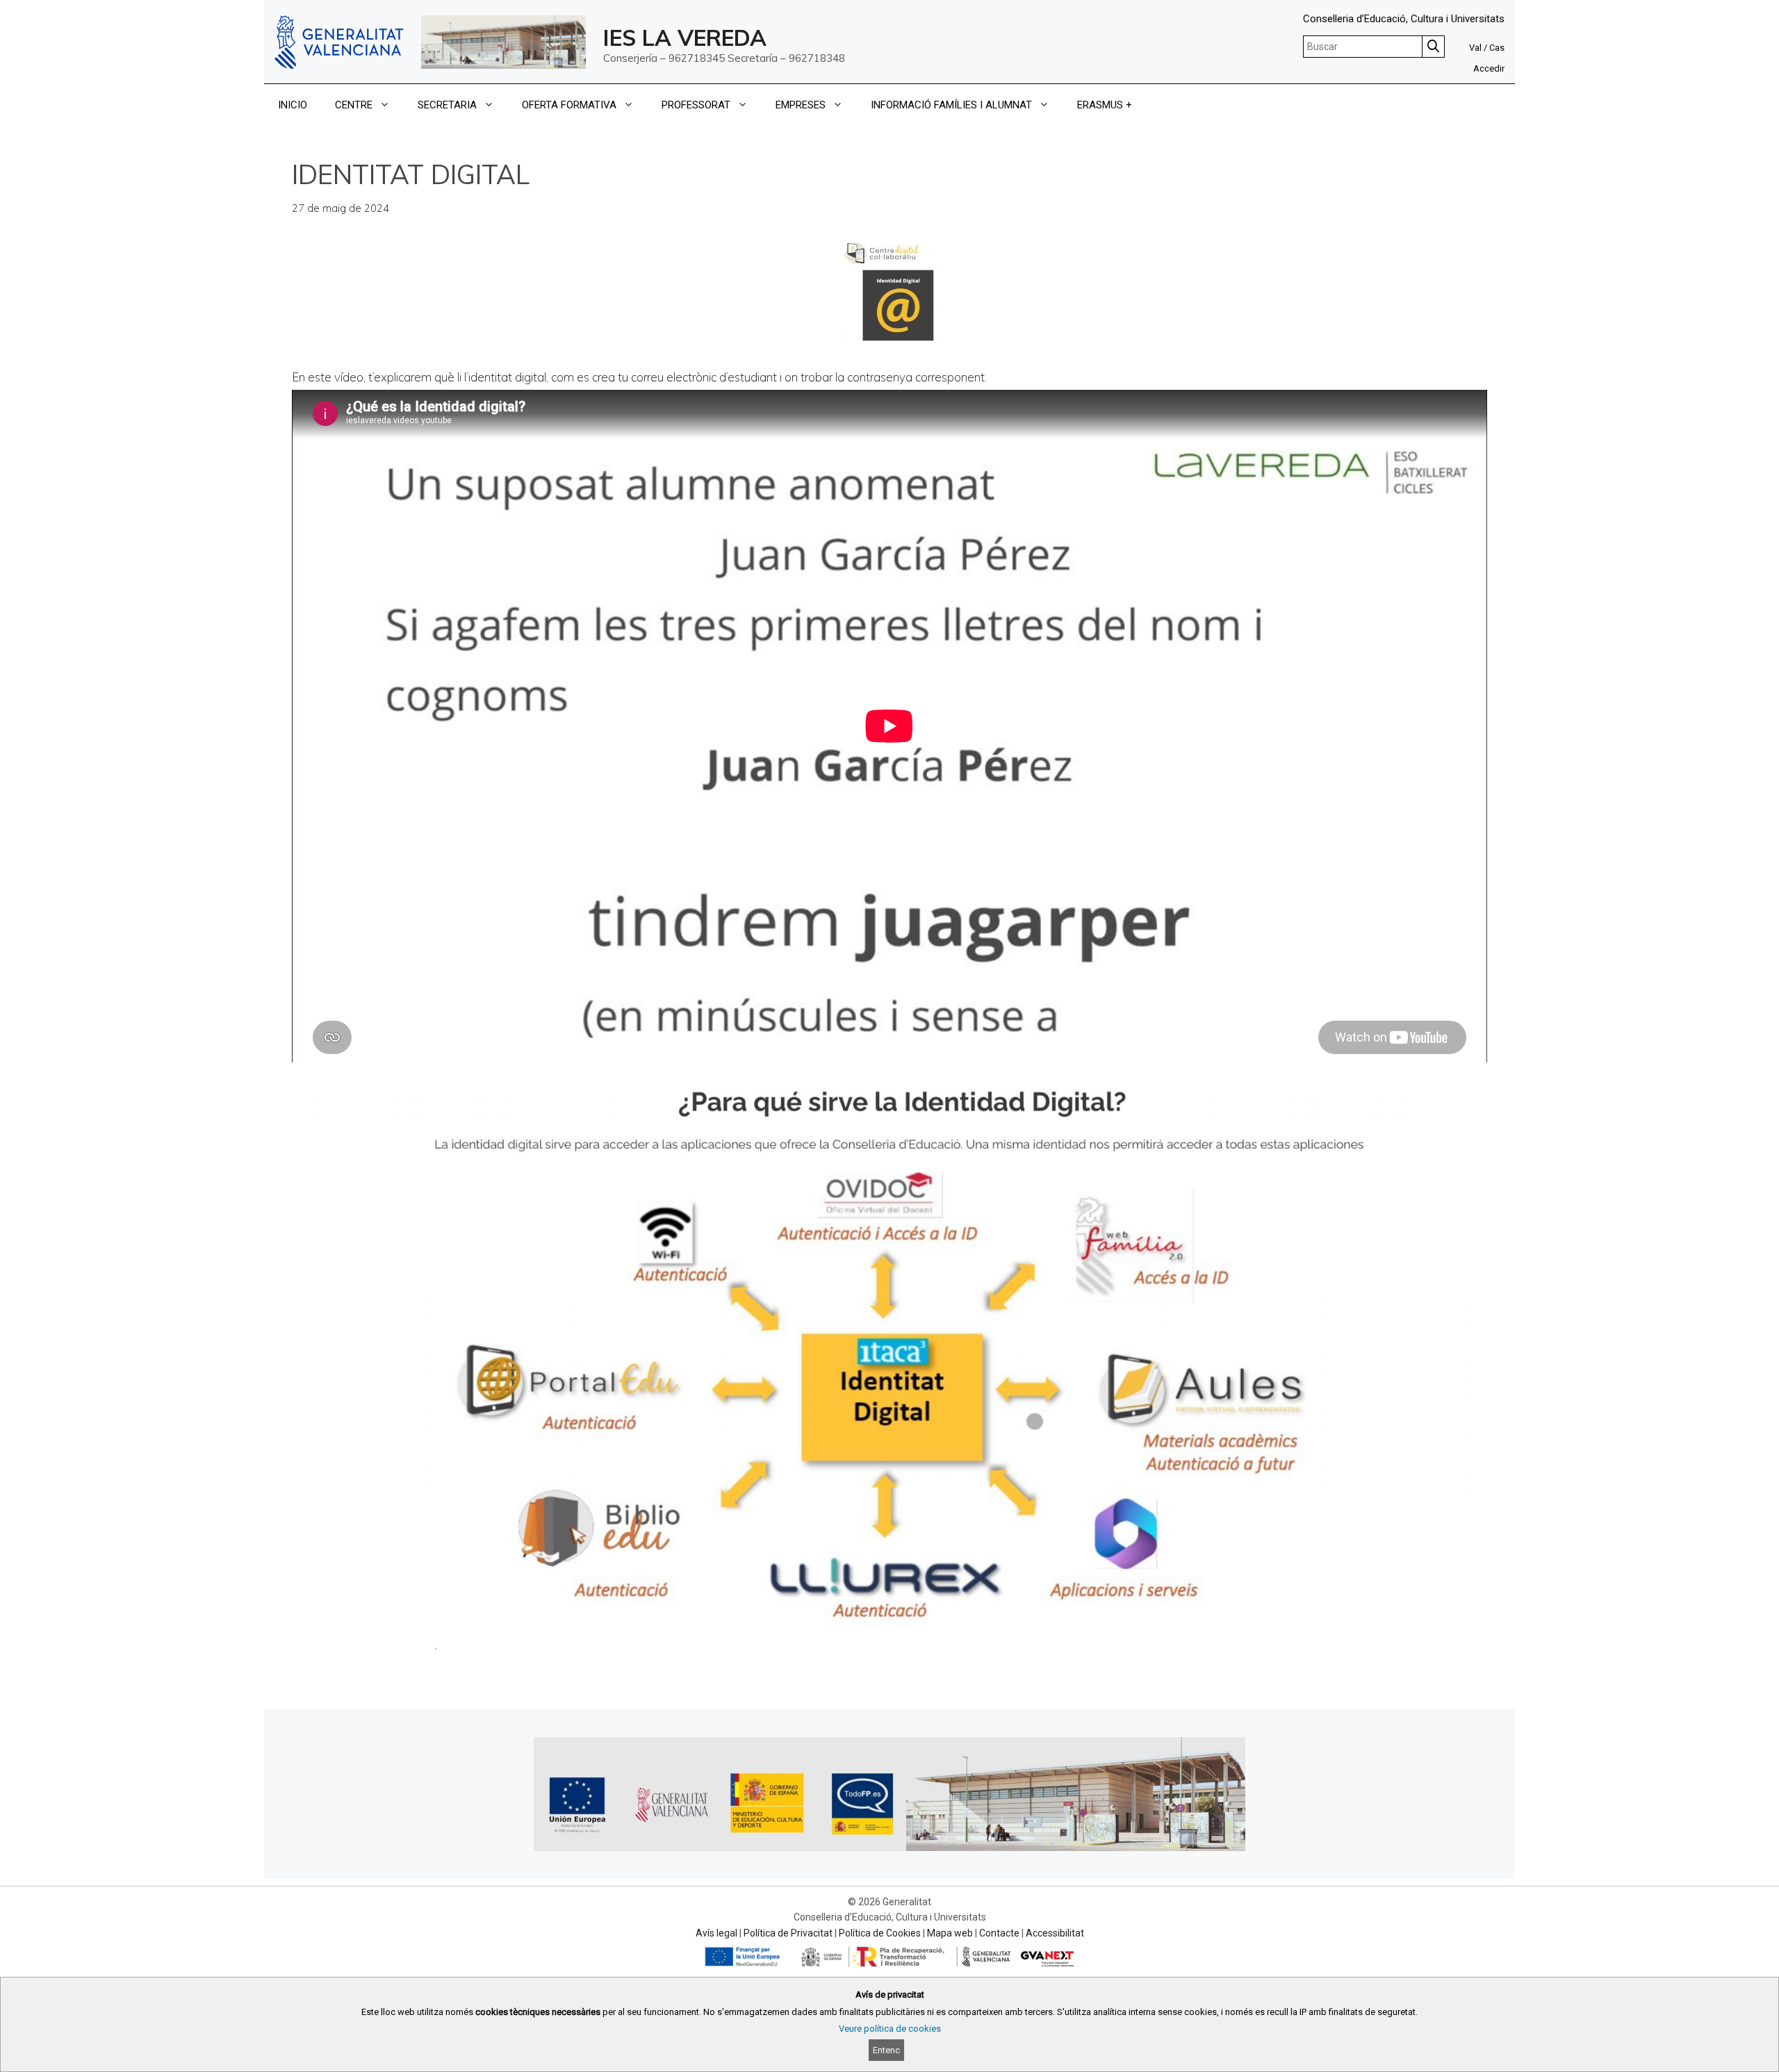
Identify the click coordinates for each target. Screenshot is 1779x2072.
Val (1475, 48)
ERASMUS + (1105, 105)
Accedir (1489, 68)
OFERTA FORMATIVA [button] (569, 105)
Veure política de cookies (890, 2029)
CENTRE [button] (354, 105)
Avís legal (716, 1933)
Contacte (999, 1933)
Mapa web (950, 1933)
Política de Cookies (880, 1933)
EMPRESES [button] (801, 105)
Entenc (886, 2050)
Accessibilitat (1055, 1933)
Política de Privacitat (788, 1933)
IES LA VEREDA (685, 38)
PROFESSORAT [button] (696, 105)
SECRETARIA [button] (447, 105)
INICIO (293, 105)
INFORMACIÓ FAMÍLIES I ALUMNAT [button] (951, 105)
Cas (1497, 48)
